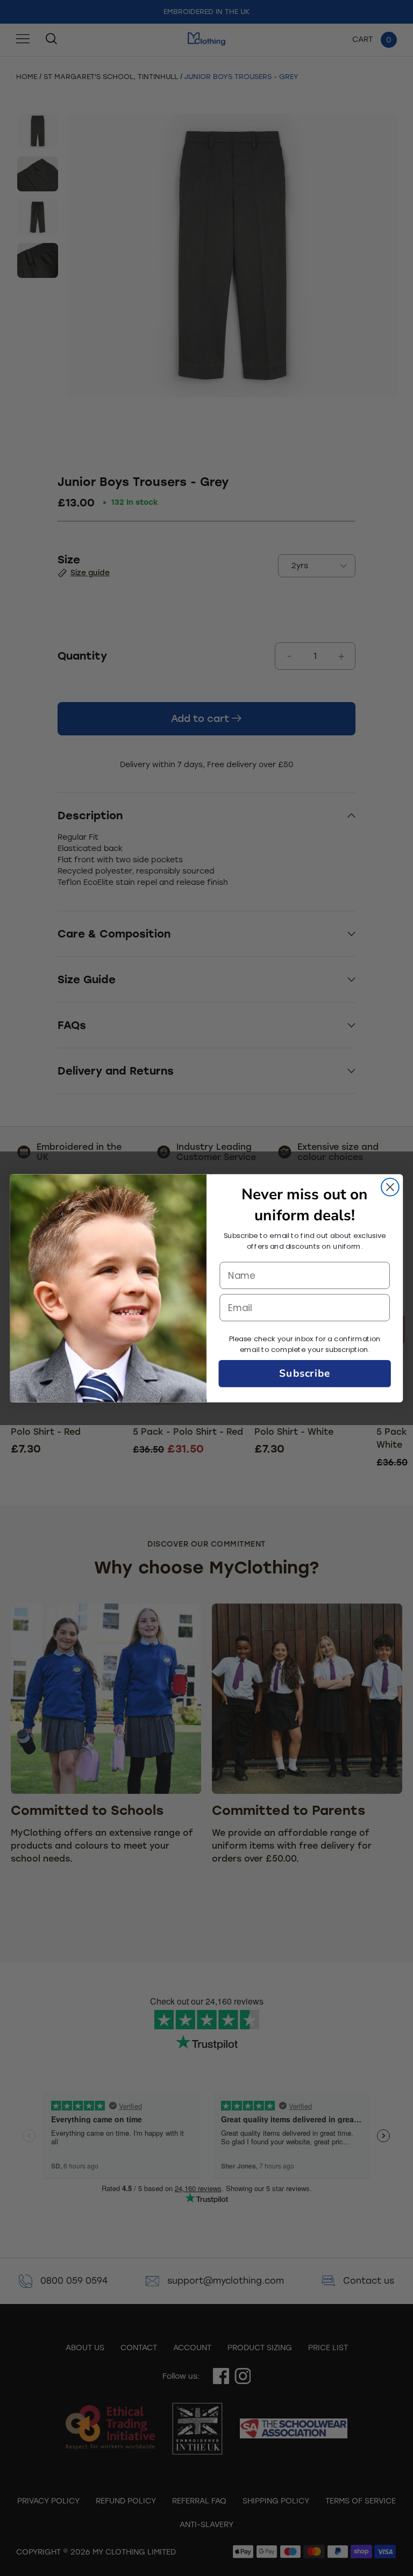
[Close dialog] (390, 1187)
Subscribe (305, 1373)
